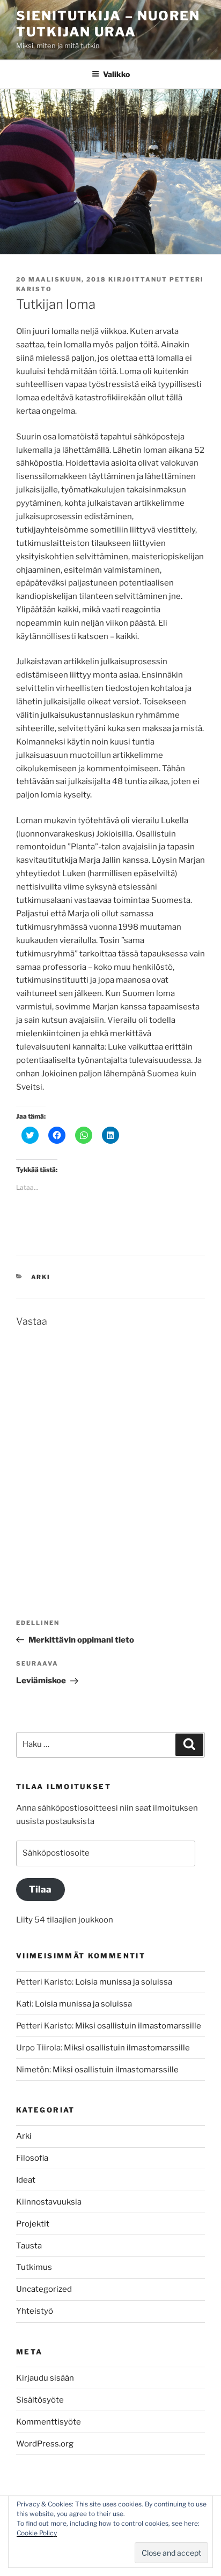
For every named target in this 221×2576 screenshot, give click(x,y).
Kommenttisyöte (49, 2422)
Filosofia (32, 2158)
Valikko (116, 74)
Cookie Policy (37, 2533)
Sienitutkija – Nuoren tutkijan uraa (108, 24)
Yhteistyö (35, 2311)
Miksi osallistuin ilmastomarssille (138, 2026)
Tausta (29, 2246)
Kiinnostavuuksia (49, 2202)
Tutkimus (34, 2267)
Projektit (33, 2224)
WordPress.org (45, 2444)
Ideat (26, 2180)
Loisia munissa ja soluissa (124, 1982)
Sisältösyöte (40, 2400)
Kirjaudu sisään (45, 2378)
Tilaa (40, 1889)
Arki (41, 1277)
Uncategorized (44, 2289)
